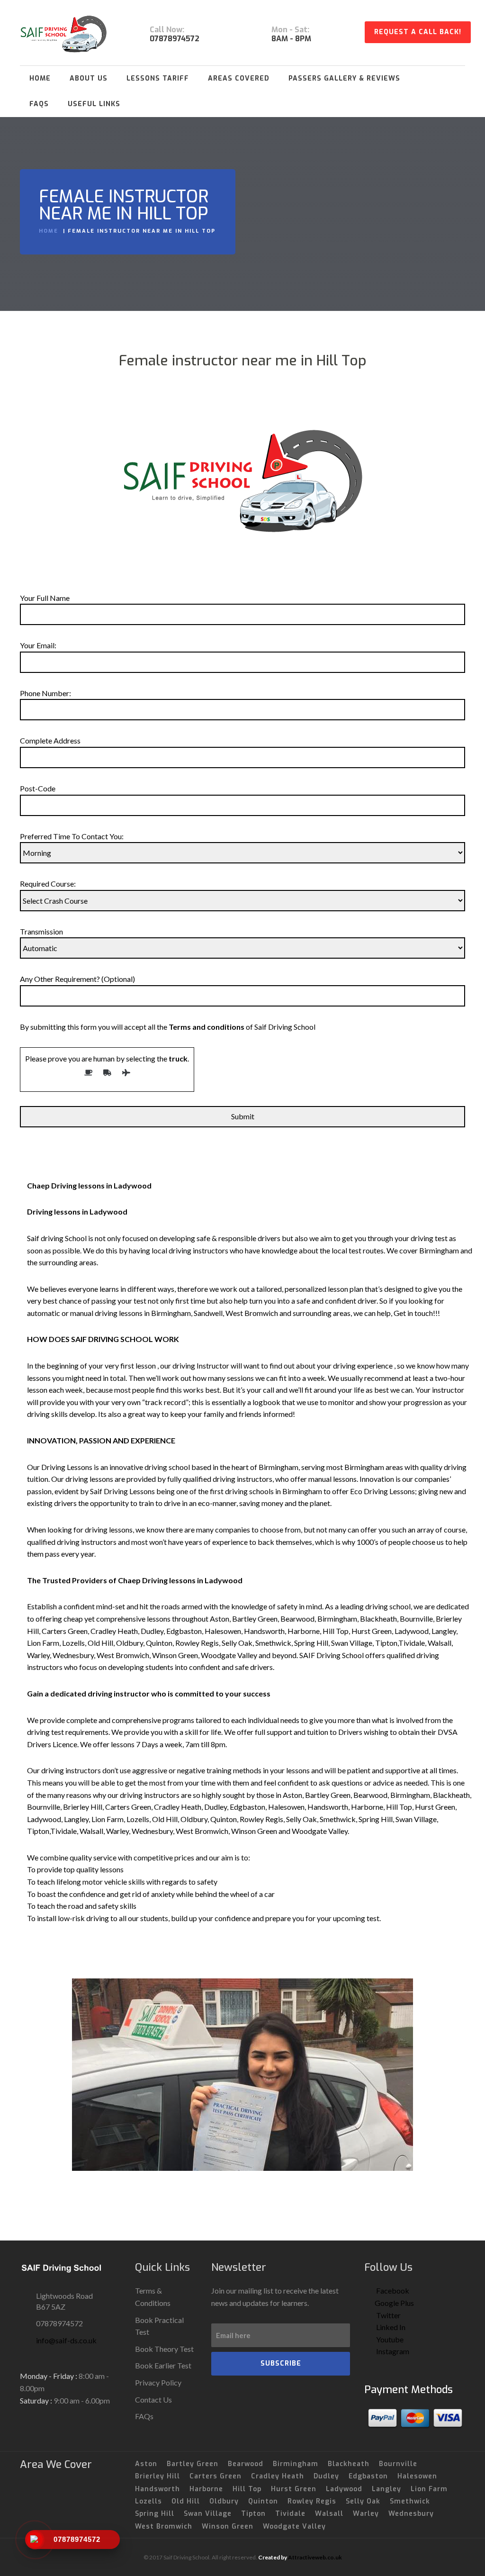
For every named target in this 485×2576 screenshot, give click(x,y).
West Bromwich (164, 2526)
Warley (366, 2514)
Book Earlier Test (163, 2365)
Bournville (398, 2464)
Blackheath (349, 2464)
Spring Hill (155, 2514)
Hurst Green (294, 2489)
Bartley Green (193, 2464)
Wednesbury (411, 2514)
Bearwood (246, 2464)
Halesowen (417, 2476)
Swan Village (208, 2514)
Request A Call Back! (418, 32)
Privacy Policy (158, 2382)
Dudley (326, 2476)
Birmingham (296, 2464)
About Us (89, 78)
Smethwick (410, 2501)
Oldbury (224, 2501)
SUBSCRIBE (281, 2363)
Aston (146, 2464)
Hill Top (247, 2489)
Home (40, 78)
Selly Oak (363, 2501)
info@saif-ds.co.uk (66, 2340)
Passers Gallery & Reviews (344, 78)
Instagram (392, 2351)
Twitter (388, 2315)
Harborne (206, 2489)
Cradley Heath (278, 2476)
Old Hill (186, 2501)
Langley (386, 2489)
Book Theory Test (164, 2349)
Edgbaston (368, 2476)
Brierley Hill (157, 2476)
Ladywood (344, 2489)
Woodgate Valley (294, 2526)
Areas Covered (239, 78)
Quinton (263, 2501)
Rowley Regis (312, 2501)
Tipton (253, 2514)
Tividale (290, 2514)
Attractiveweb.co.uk (315, 2557)
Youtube (389, 2339)
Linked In (390, 2327)
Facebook (392, 2290)
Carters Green (216, 2476)
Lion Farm (429, 2489)
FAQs (39, 104)
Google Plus (394, 2303)
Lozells (148, 2501)
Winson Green (228, 2526)
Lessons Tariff (158, 78)
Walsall (329, 2514)
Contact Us (153, 2399)
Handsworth (157, 2489)
